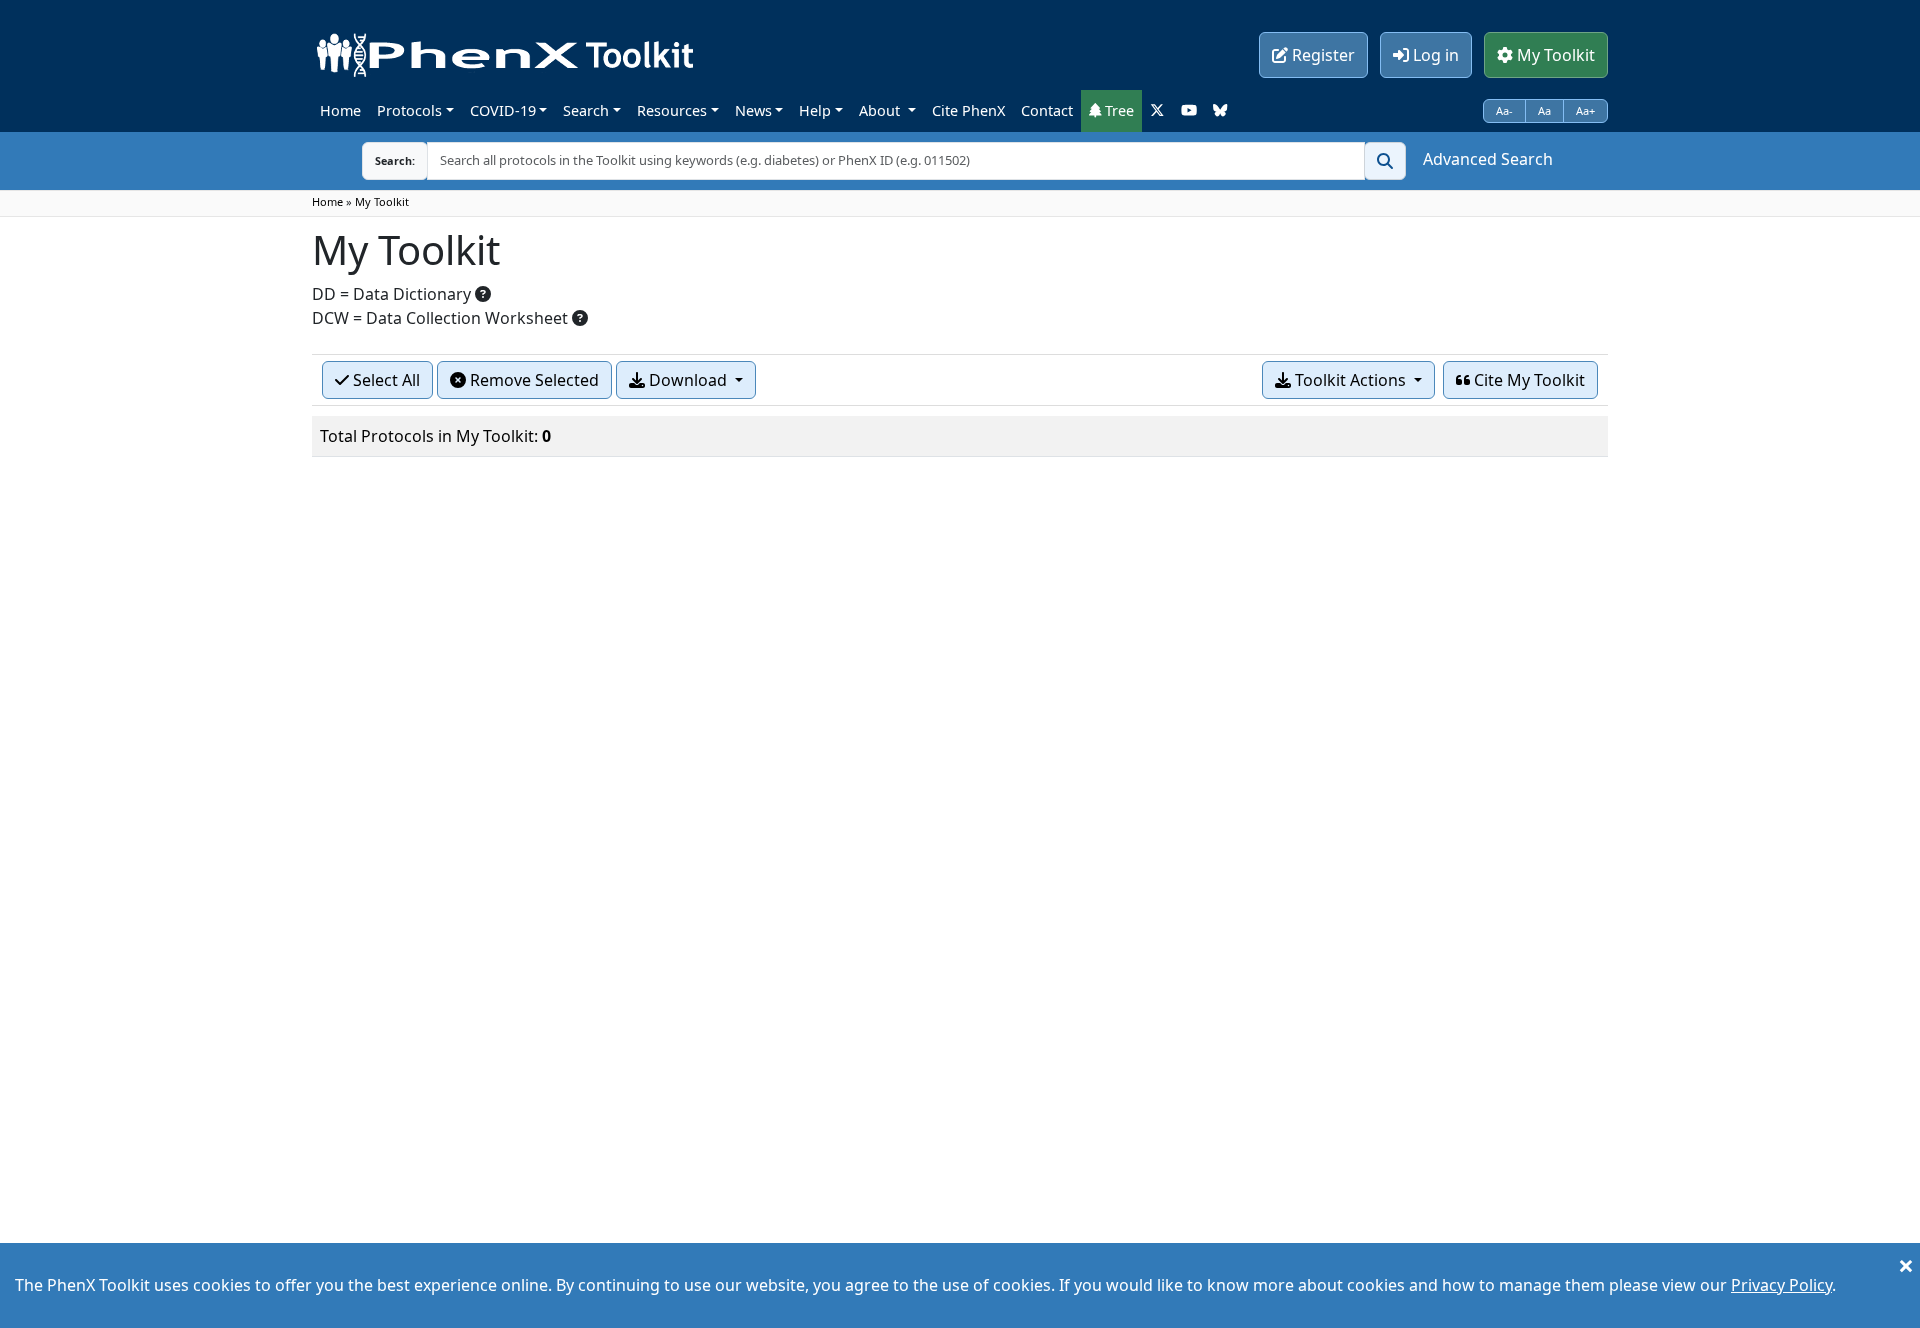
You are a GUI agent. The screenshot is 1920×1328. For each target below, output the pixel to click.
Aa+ (1585, 110)
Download (688, 380)
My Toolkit (1554, 55)
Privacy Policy (1781, 1285)
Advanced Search (1488, 159)
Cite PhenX (968, 110)
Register (1321, 55)
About (881, 110)
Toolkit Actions (1350, 380)
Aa (1544, 110)
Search (586, 110)
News (753, 110)
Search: (395, 160)
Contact (1047, 110)
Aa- (1504, 110)
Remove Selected (532, 380)
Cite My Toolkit (1527, 380)
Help (815, 110)
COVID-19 (503, 110)
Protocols (409, 110)
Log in (1434, 55)
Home (340, 110)
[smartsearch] (1385, 161)
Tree (1117, 110)
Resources (672, 110)
